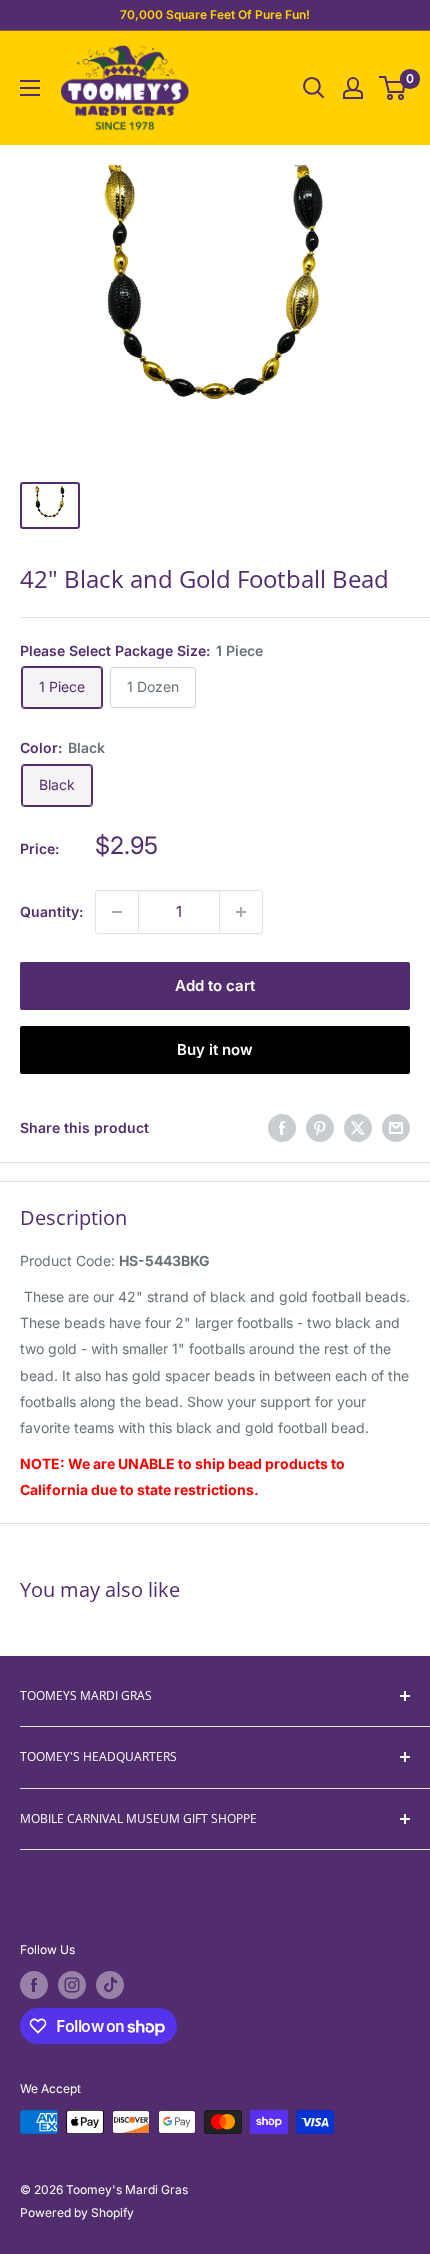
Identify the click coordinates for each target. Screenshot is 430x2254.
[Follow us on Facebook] (34, 1985)
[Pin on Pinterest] (320, 1128)
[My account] (353, 88)
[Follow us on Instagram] (72, 1985)
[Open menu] (30, 88)
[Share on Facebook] (282, 1128)
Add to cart (215, 985)
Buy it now (215, 1049)
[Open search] (314, 88)
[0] (393, 88)
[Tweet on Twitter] (358, 1128)
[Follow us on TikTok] (110, 1985)
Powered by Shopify (77, 2212)
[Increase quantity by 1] (241, 912)
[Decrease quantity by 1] (117, 912)
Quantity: (51, 911)
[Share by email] (396, 1128)
